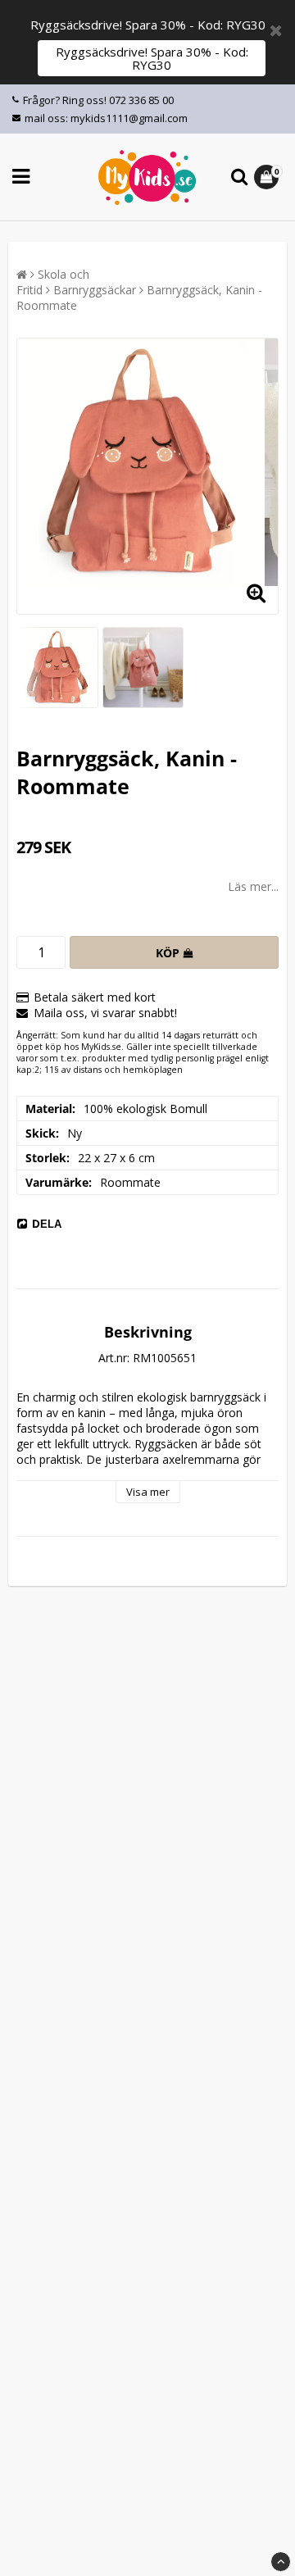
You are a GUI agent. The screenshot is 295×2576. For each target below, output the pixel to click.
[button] (268, 177)
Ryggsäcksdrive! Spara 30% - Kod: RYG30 (152, 58)
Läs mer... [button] (253, 886)
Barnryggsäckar (95, 290)
